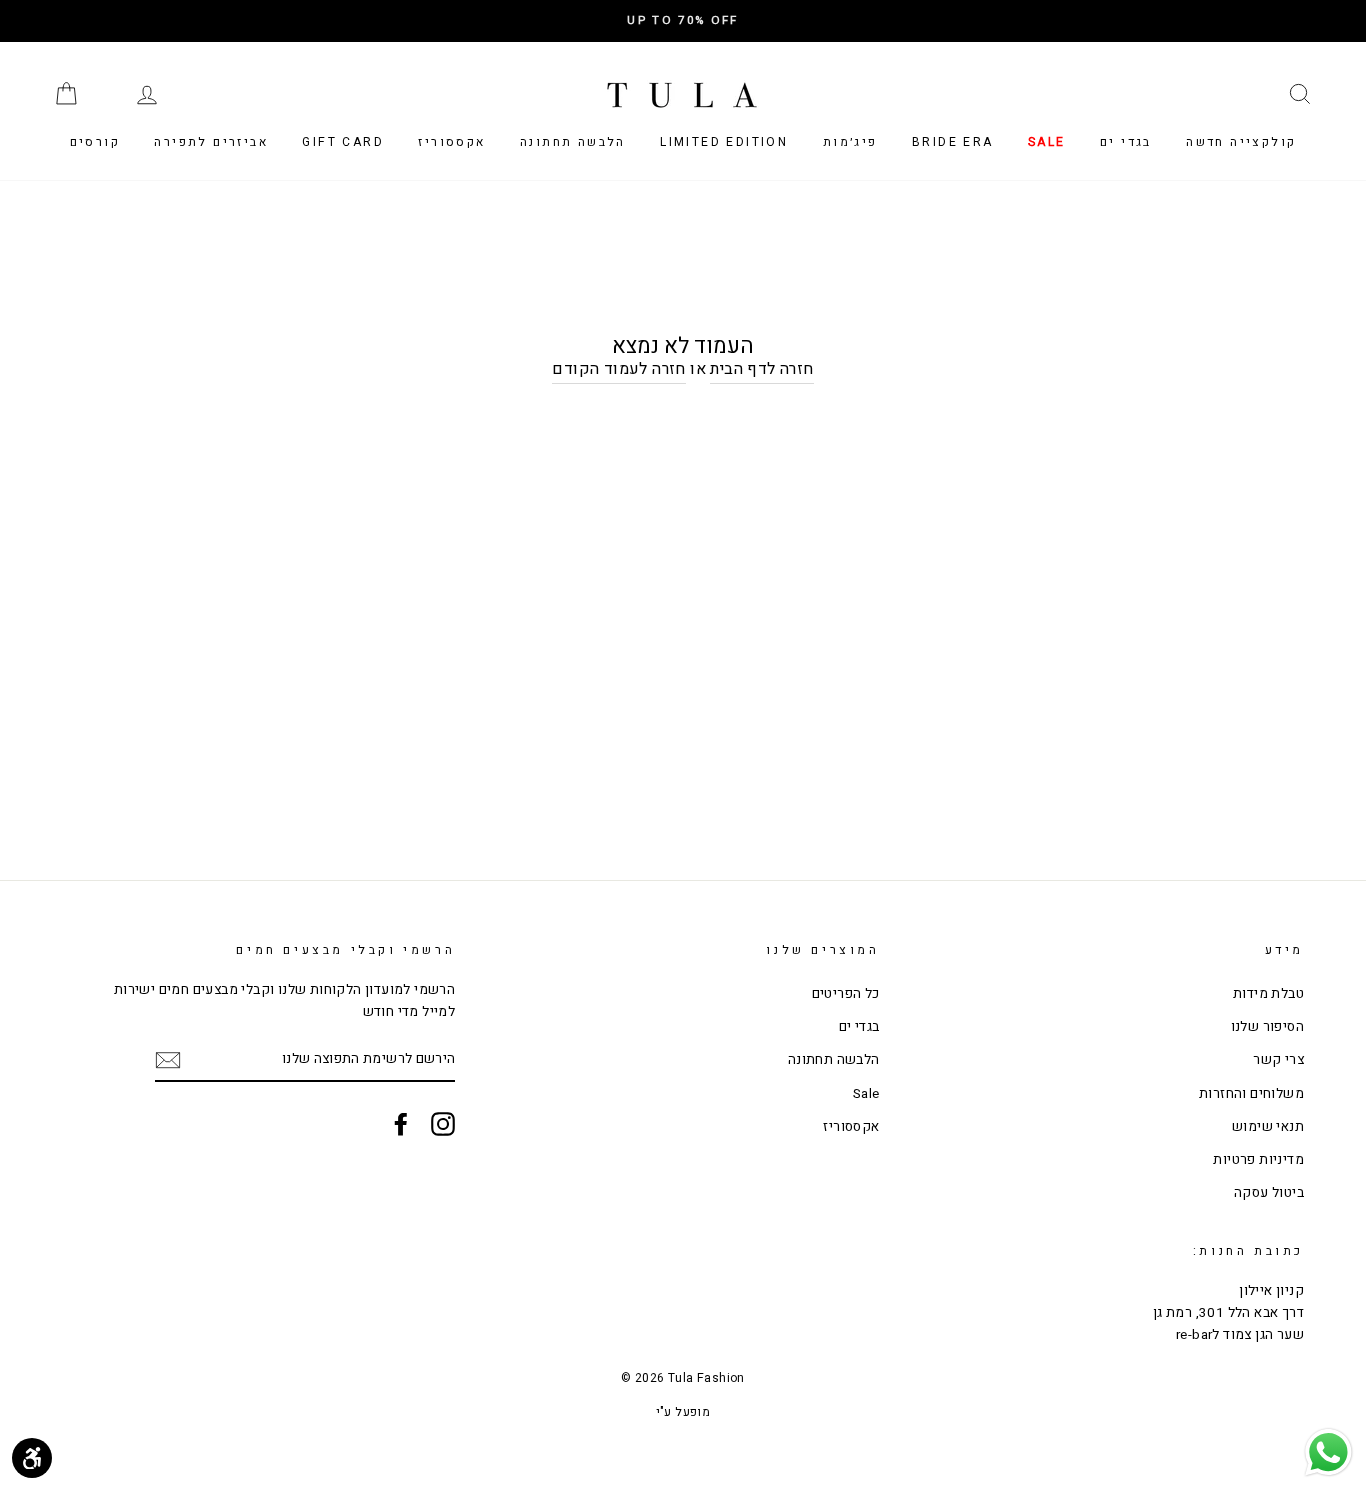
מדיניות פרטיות (1258, 1160)
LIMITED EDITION (724, 142)
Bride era (953, 142)
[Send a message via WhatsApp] (1328, 1452)
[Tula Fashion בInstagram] (443, 1124)
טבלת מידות (1268, 994)
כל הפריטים (846, 994)
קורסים (95, 142)
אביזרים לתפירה (211, 142)
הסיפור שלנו (1267, 1027)
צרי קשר (1278, 1060)
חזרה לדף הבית (761, 369)
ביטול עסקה (1269, 1193)
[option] (683, 21)
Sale (1047, 142)
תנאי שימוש (1268, 1127)
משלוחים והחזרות (1251, 1094)
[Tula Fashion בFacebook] (401, 1124)
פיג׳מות (850, 142)
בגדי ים (1126, 142)
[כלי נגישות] (32, 1458)
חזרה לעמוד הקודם (618, 369)
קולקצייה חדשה (1241, 142)
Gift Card (343, 142)
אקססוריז (451, 142)
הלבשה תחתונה (573, 142)
